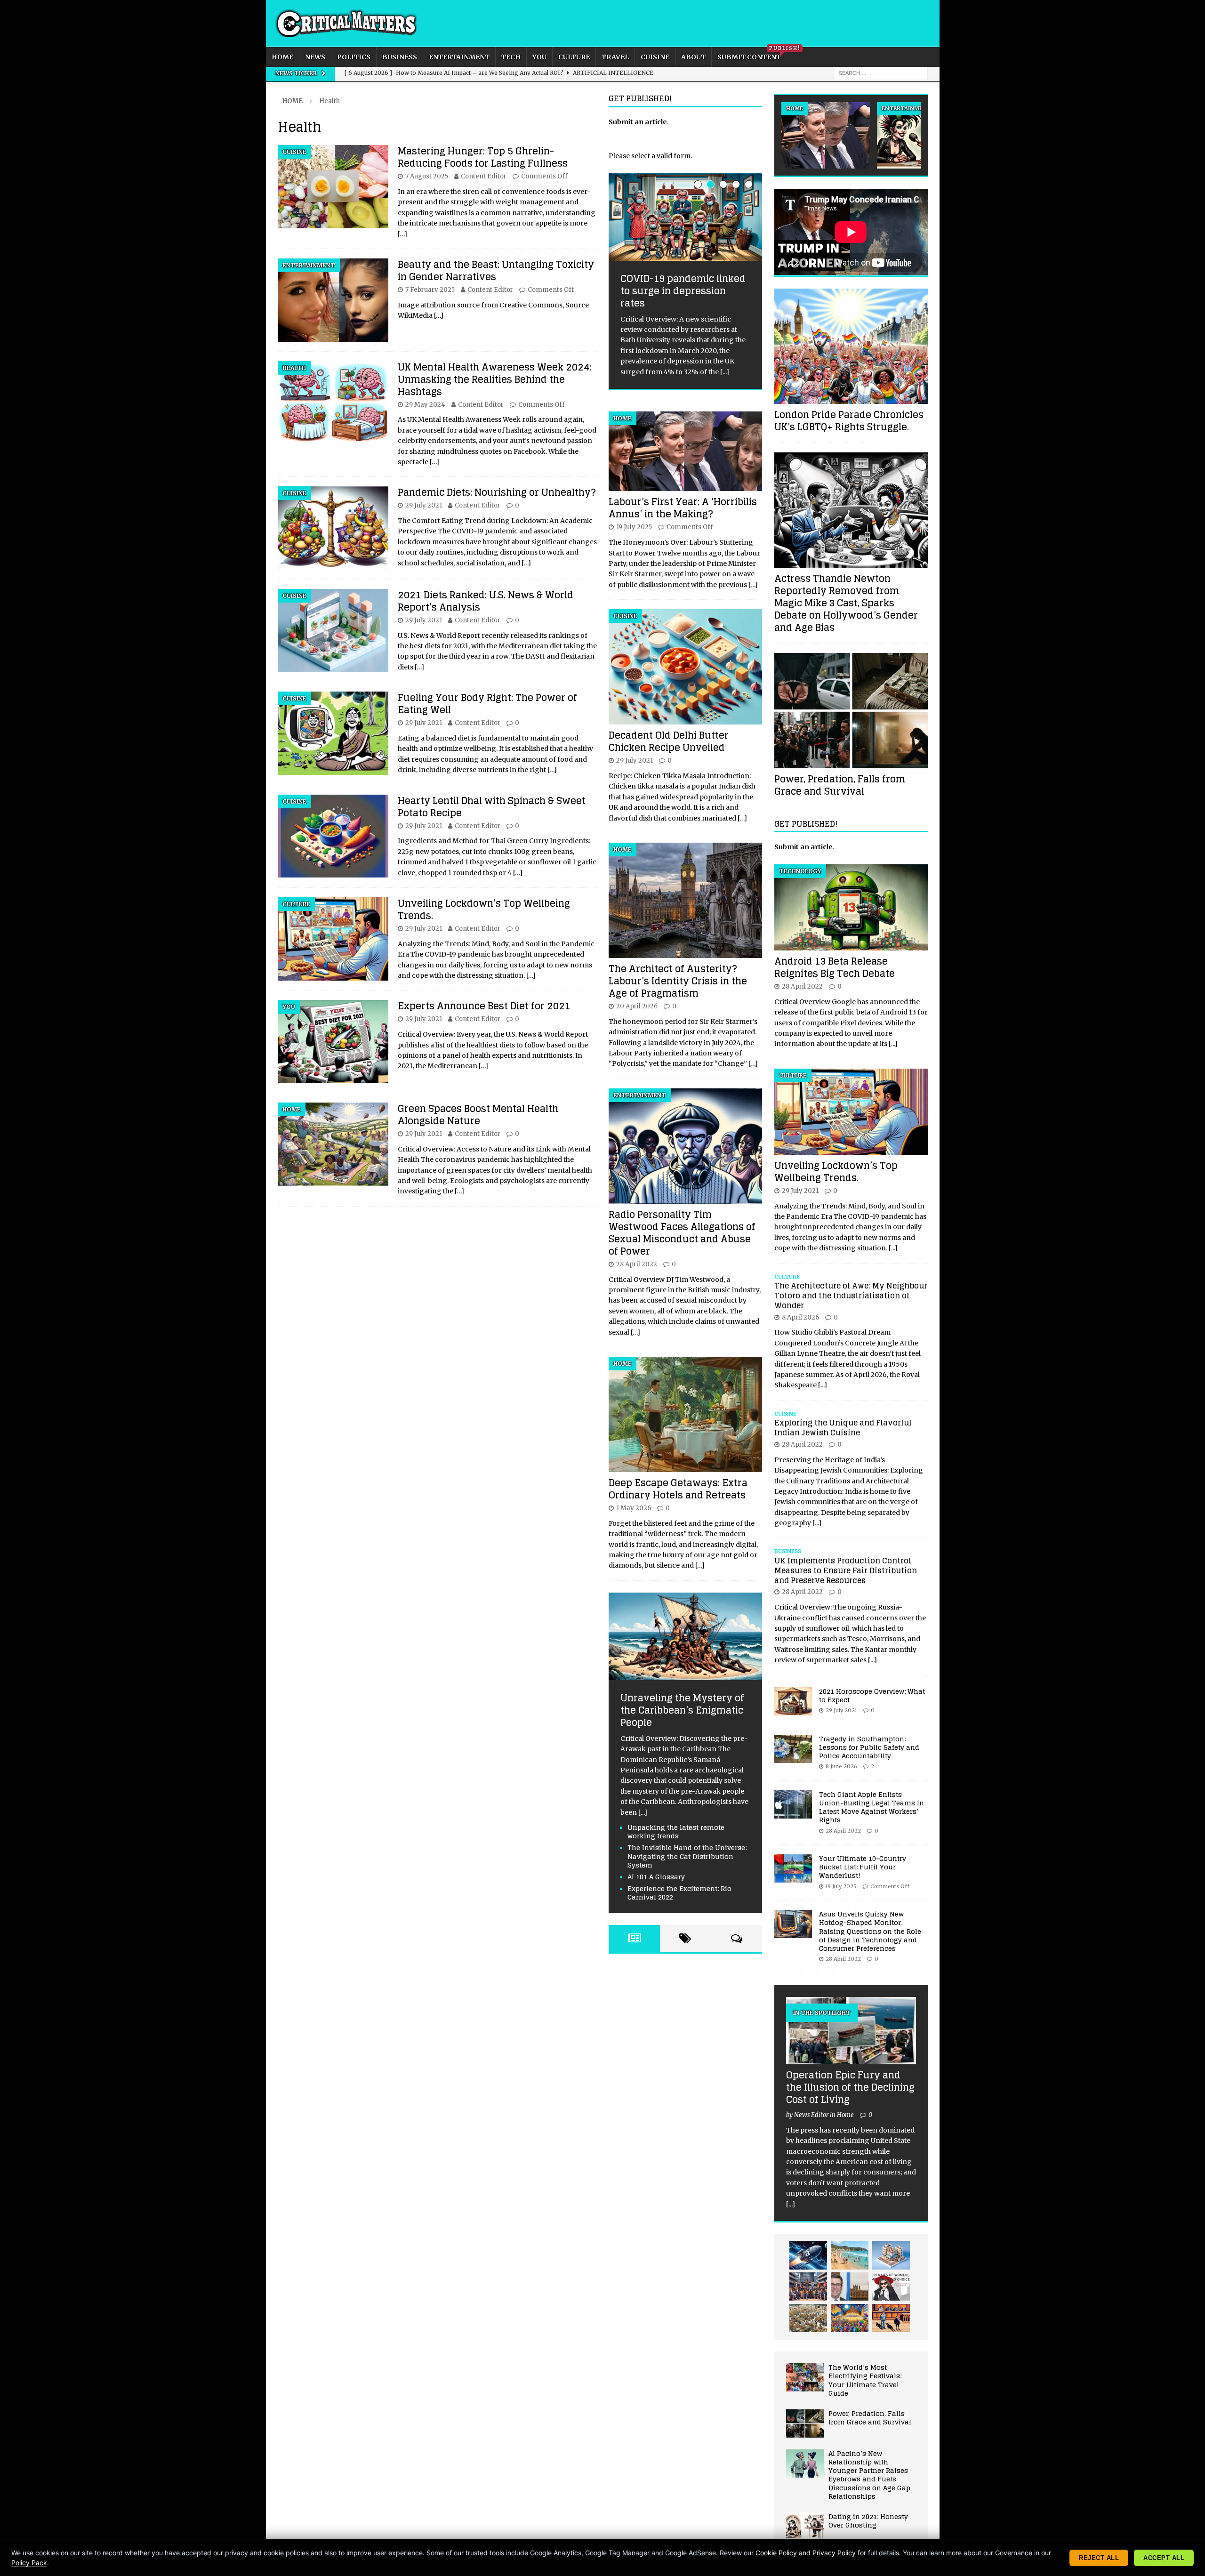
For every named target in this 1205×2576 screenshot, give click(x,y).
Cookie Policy (776, 2553)
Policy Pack (29, 2563)
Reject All (1099, 2558)
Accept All (1164, 2558)
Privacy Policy (834, 2553)
